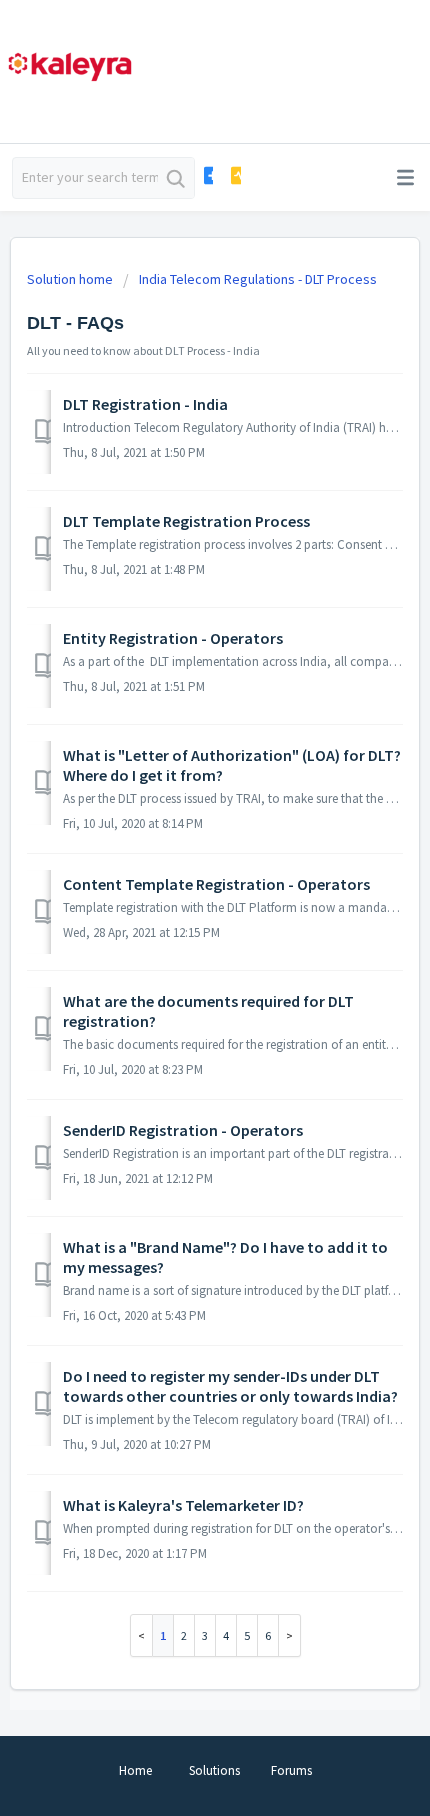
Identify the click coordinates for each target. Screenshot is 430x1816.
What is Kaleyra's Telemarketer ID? (183, 1505)
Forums (291, 1770)
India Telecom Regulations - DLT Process (258, 279)
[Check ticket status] (234, 175)
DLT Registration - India (145, 404)
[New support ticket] (207, 175)
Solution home (71, 279)
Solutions (214, 1770)
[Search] (176, 178)
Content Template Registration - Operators (216, 884)
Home (135, 1770)
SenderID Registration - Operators (183, 1130)
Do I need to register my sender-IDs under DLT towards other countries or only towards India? (230, 1386)
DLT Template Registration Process (186, 521)
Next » (290, 1635)
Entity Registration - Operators (173, 638)
